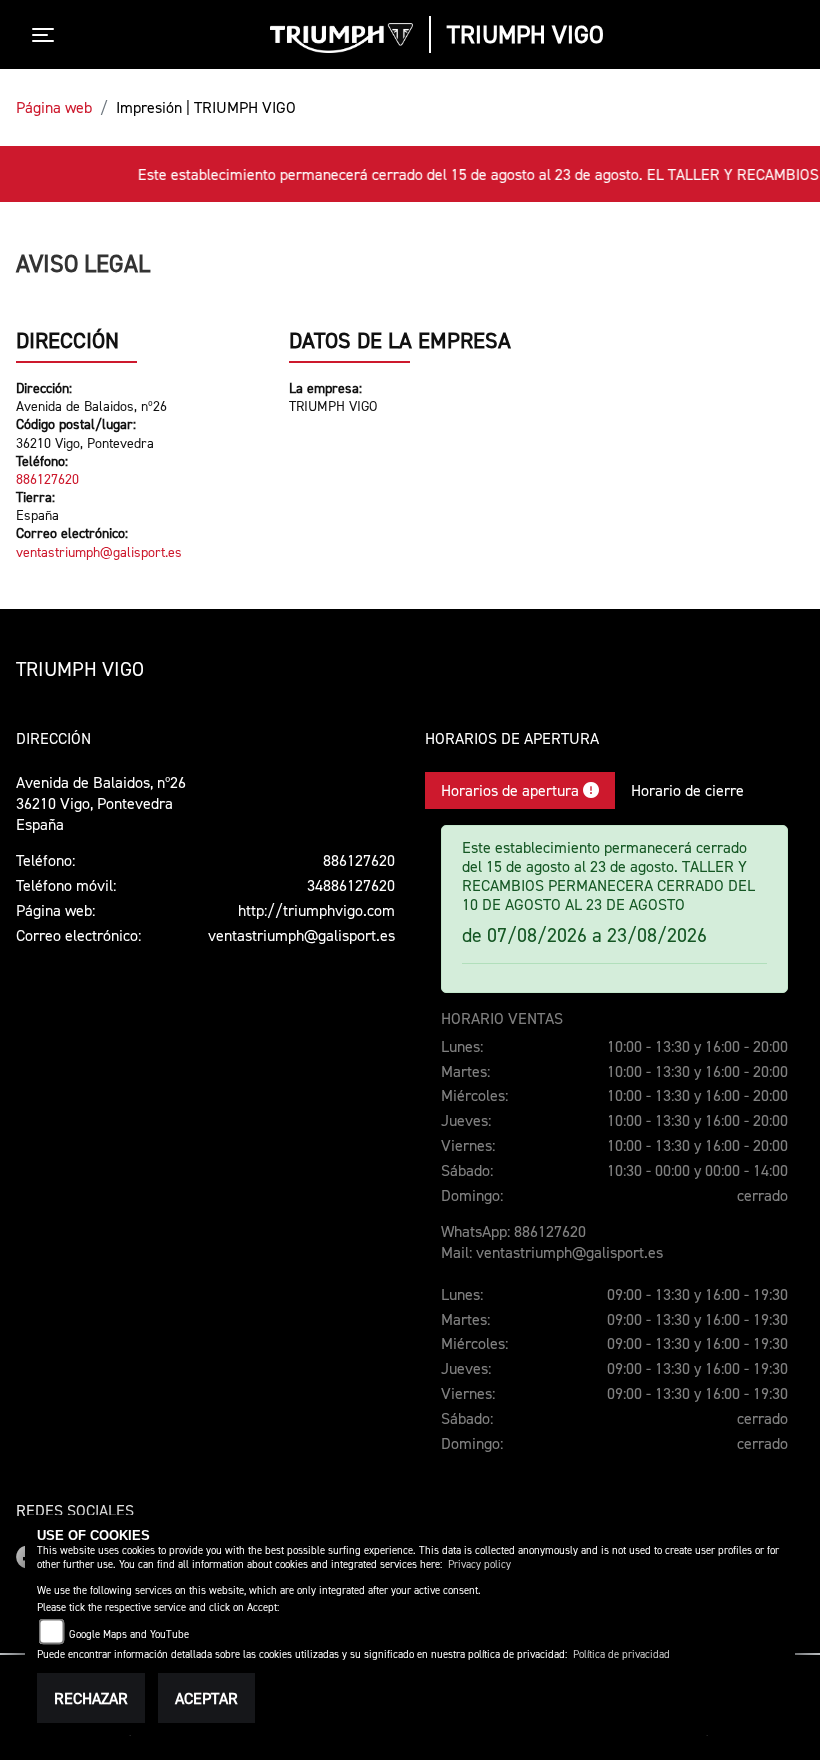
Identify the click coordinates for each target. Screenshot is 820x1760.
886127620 (47, 478)
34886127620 (351, 885)
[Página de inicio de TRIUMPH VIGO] (342, 38)
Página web (54, 107)
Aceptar (206, 1698)
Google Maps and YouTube (129, 1634)
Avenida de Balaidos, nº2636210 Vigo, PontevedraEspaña (101, 803)
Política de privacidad (621, 1654)
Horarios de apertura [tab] (512, 790)
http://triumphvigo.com (316, 910)
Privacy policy (479, 1564)
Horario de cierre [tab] (687, 790)
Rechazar (91, 1698)
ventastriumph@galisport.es (99, 551)
